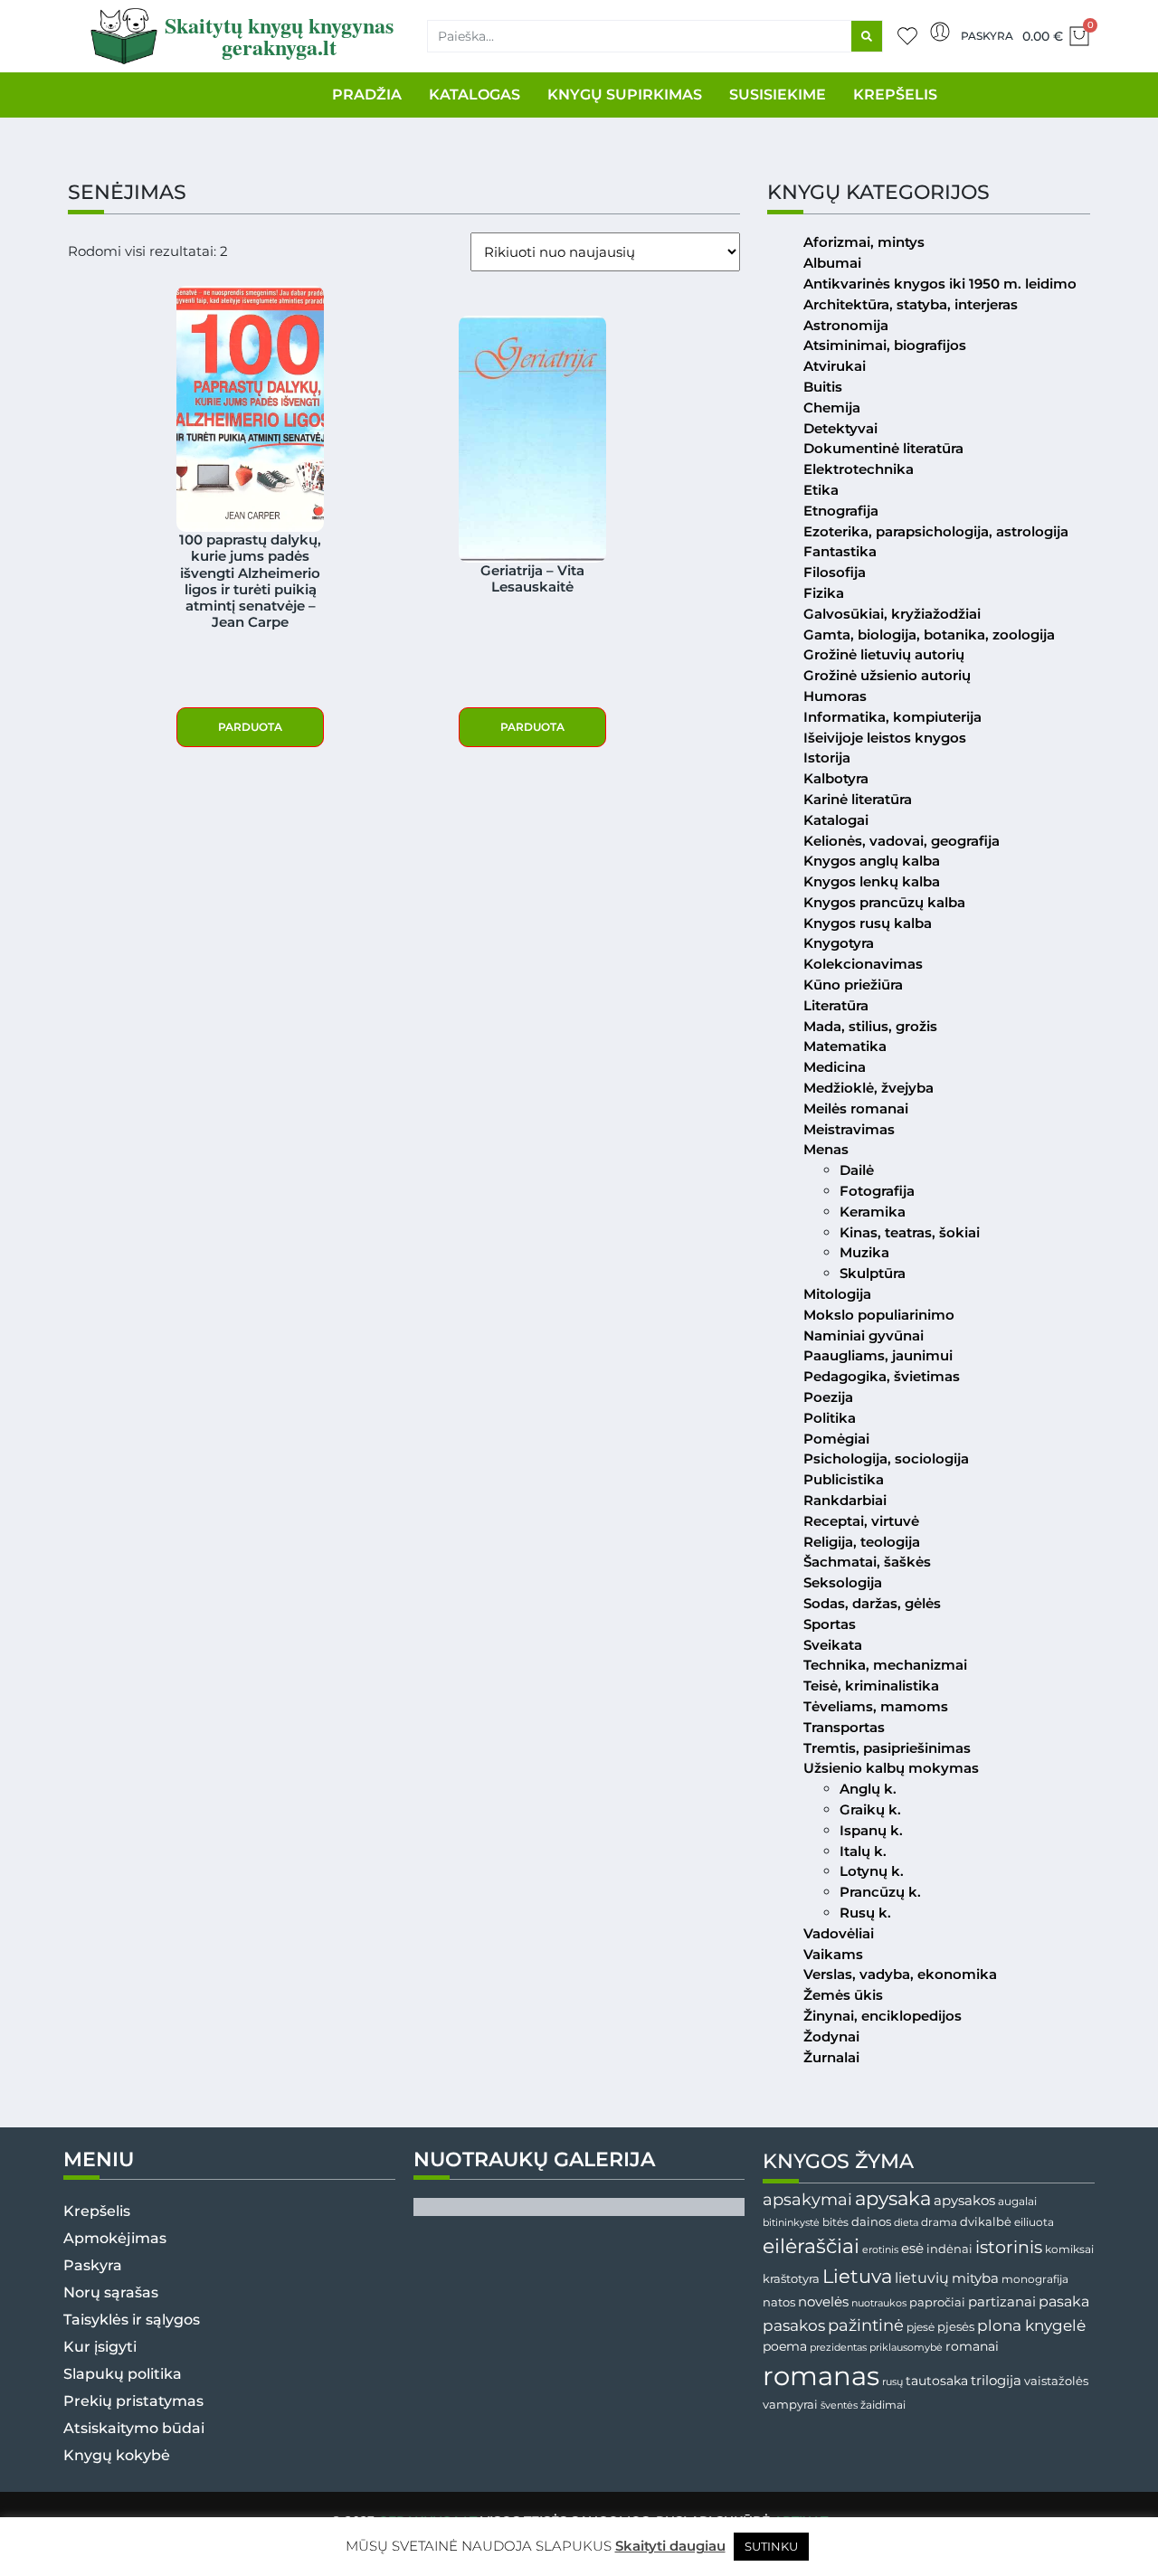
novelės (823, 2302)
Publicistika (844, 1479)
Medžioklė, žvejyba (868, 1088)
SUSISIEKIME (778, 95)
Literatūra (836, 1005)
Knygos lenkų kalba (872, 881)
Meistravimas (849, 1129)
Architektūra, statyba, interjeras (911, 304)
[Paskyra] (940, 32)
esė (912, 2248)
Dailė (857, 1170)
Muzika (864, 1252)
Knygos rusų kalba (868, 923)
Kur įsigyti (100, 2347)
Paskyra (987, 36)
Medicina (835, 1067)
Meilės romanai (856, 1108)
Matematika (845, 1046)
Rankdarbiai (845, 1500)
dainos (871, 2222)
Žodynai (831, 2036)
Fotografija (877, 1191)
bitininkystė (791, 2223)
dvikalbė (986, 2221)
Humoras (835, 696)
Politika (830, 1418)
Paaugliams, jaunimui (878, 1355)
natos (779, 2302)
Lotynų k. (872, 1871)
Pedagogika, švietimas (882, 1376)
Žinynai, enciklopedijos (883, 2016)
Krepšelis (97, 2211)
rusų (892, 2382)
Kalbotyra (836, 778)
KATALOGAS (475, 95)
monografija (1035, 2279)
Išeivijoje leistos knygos (885, 738)
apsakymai (807, 2199)
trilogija (996, 2381)
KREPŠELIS (895, 95)
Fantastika (840, 551)
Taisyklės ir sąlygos (132, 2320)
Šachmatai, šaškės (867, 1562)
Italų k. (863, 1851)
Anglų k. (868, 1789)
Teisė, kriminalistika (871, 1686)
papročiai (937, 2302)
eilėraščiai (811, 2246)
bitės (835, 2222)
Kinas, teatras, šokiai (910, 1232)
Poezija (828, 1397)
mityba (975, 2278)
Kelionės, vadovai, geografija (902, 841)
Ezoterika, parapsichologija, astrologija (936, 531)
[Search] (867, 36)
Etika (821, 490)
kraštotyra (791, 2279)
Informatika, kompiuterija (892, 717)
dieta (906, 2222)
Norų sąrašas (111, 2292)
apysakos (964, 2200)
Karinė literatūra (858, 799)
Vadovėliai (839, 1933)
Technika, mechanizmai (885, 1665)
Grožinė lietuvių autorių (884, 654)
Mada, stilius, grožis (870, 1026)
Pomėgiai (836, 1439)
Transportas (844, 1727)
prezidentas (838, 2347)
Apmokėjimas (115, 2238)
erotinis (880, 2250)
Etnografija (841, 511)
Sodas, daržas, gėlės (872, 1603)
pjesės (956, 2327)
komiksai (1069, 2249)
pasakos (794, 2325)
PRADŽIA (367, 95)
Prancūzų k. (880, 1892)
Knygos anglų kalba (872, 861)
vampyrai (790, 2404)
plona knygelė (1031, 2325)
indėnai (949, 2249)
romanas (821, 2376)
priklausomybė (906, 2347)
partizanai (1002, 2302)
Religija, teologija (862, 1542)
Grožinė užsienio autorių (887, 675)
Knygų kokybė (117, 2455)
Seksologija (843, 1582)
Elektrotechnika (859, 469)
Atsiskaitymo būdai (134, 2428)
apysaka (893, 2198)
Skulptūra (873, 1273)
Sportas (830, 1624)
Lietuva (857, 2276)
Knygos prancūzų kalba (884, 902)
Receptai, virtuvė (861, 1521)
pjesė (921, 2327)
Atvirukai (835, 366)
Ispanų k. (871, 1830)
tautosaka (937, 2381)
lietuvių (922, 2278)
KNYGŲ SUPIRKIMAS (625, 95)
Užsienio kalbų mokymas (891, 1768)
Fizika (824, 593)
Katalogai (836, 820)
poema (785, 2346)
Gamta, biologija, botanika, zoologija (929, 635)
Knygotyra (839, 943)
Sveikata (833, 1645)
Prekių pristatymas (133, 2401)
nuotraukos (879, 2303)
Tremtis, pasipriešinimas (887, 1748)
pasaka (1064, 2301)
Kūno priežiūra (853, 985)
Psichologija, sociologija (886, 1458)
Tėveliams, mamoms (876, 1706)
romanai (972, 2346)
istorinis (1009, 2247)
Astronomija (846, 325)
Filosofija (835, 572)
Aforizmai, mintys (864, 242)
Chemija (832, 407)
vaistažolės (1056, 2381)
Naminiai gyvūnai (864, 1335)
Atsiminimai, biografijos (885, 345)
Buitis (823, 387)
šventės (839, 2406)
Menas (826, 1149)
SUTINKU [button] (771, 2546)
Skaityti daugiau (670, 2546)
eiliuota (1034, 2222)
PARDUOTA (250, 727)
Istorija (827, 758)
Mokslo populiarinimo (879, 1315)
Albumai (832, 263)
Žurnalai (831, 2057)
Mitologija (837, 1294)
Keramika (873, 1212)
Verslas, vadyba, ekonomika (900, 1974)
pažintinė (866, 2325)
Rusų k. (865, 1913)
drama (939, 2222)
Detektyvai (840, 428)
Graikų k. (870, 1809)
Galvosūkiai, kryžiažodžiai (892, 614)
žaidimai (883, 2405)
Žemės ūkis (843, 1995)
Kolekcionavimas (863, 964)
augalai (1017, 2201)
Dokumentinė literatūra (883, 448)
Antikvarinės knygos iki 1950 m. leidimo (940, 284)
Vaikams (833, 1954)
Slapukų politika (123, 2374)
